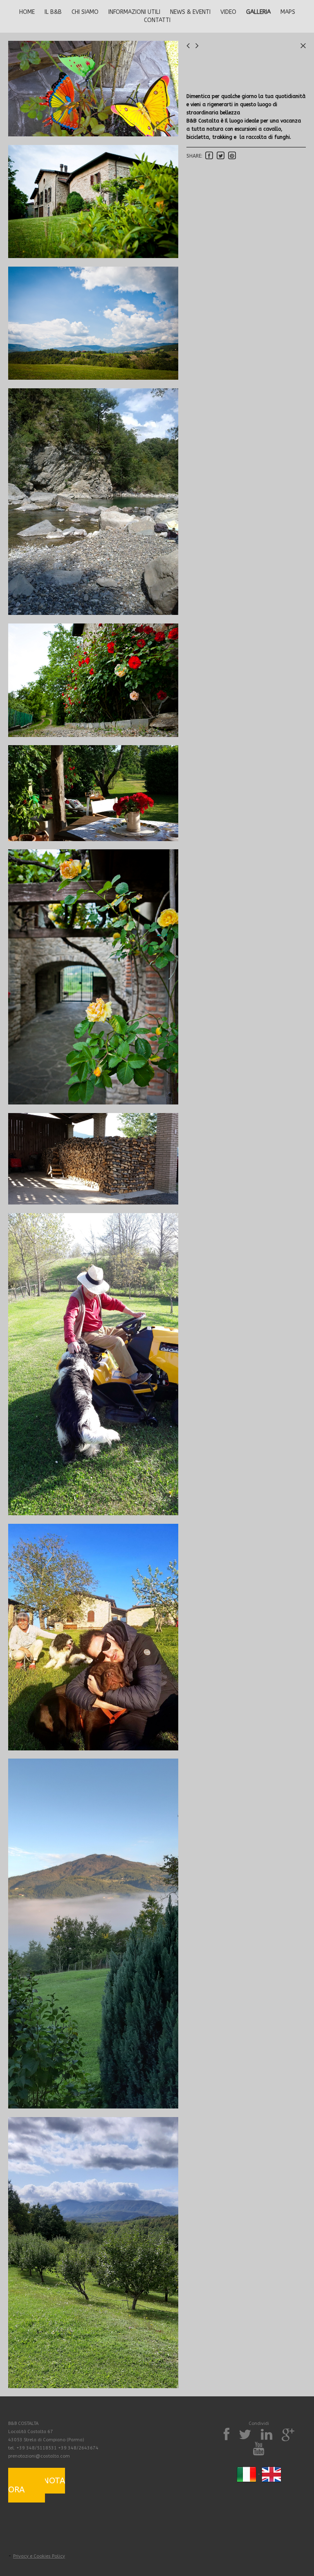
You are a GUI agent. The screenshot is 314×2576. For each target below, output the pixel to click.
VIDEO (228, 12)
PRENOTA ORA (37, 2485)
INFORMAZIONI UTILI (134, 12)
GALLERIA (258, 12)
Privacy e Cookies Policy (39, 2556)
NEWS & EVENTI (190, 12)
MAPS (288, 12)
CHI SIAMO (85, 12)
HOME (27, 12)
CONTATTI (157, 20)
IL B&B (53, 12)
